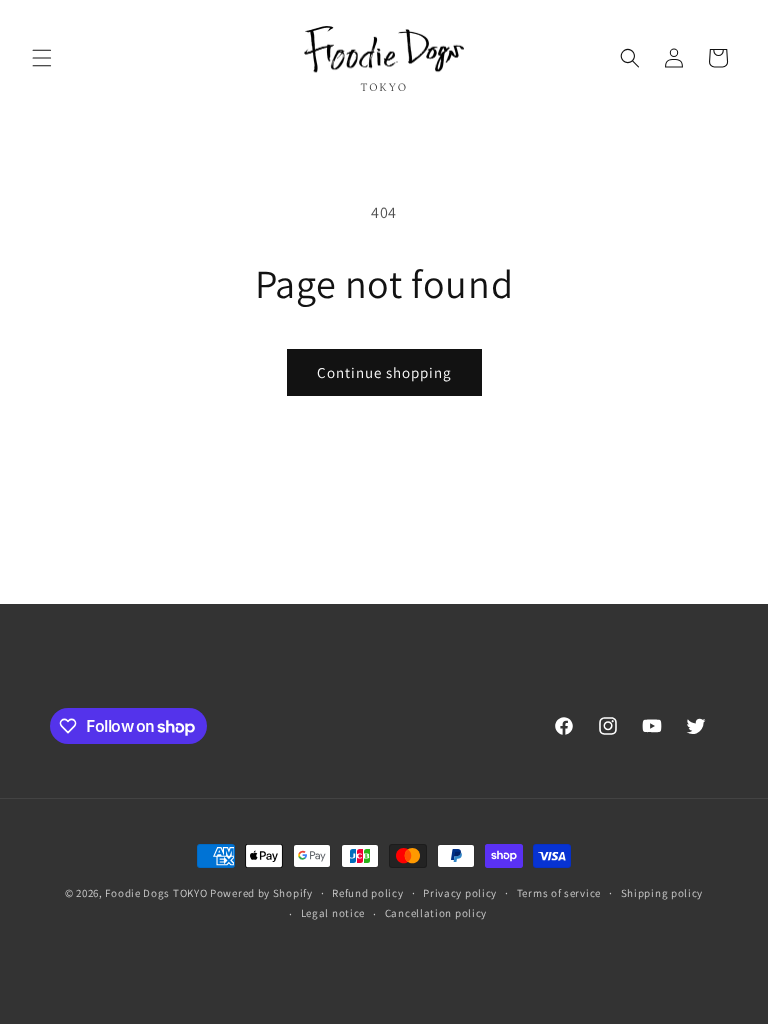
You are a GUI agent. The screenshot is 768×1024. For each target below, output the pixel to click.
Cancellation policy (436, 913)
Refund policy (367, 893)
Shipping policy (662, 893)
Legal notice (333, 913)
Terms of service (559, 893)
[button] (42, 58)
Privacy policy (460, 893)
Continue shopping (384, 372)
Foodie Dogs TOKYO (156, 893)
